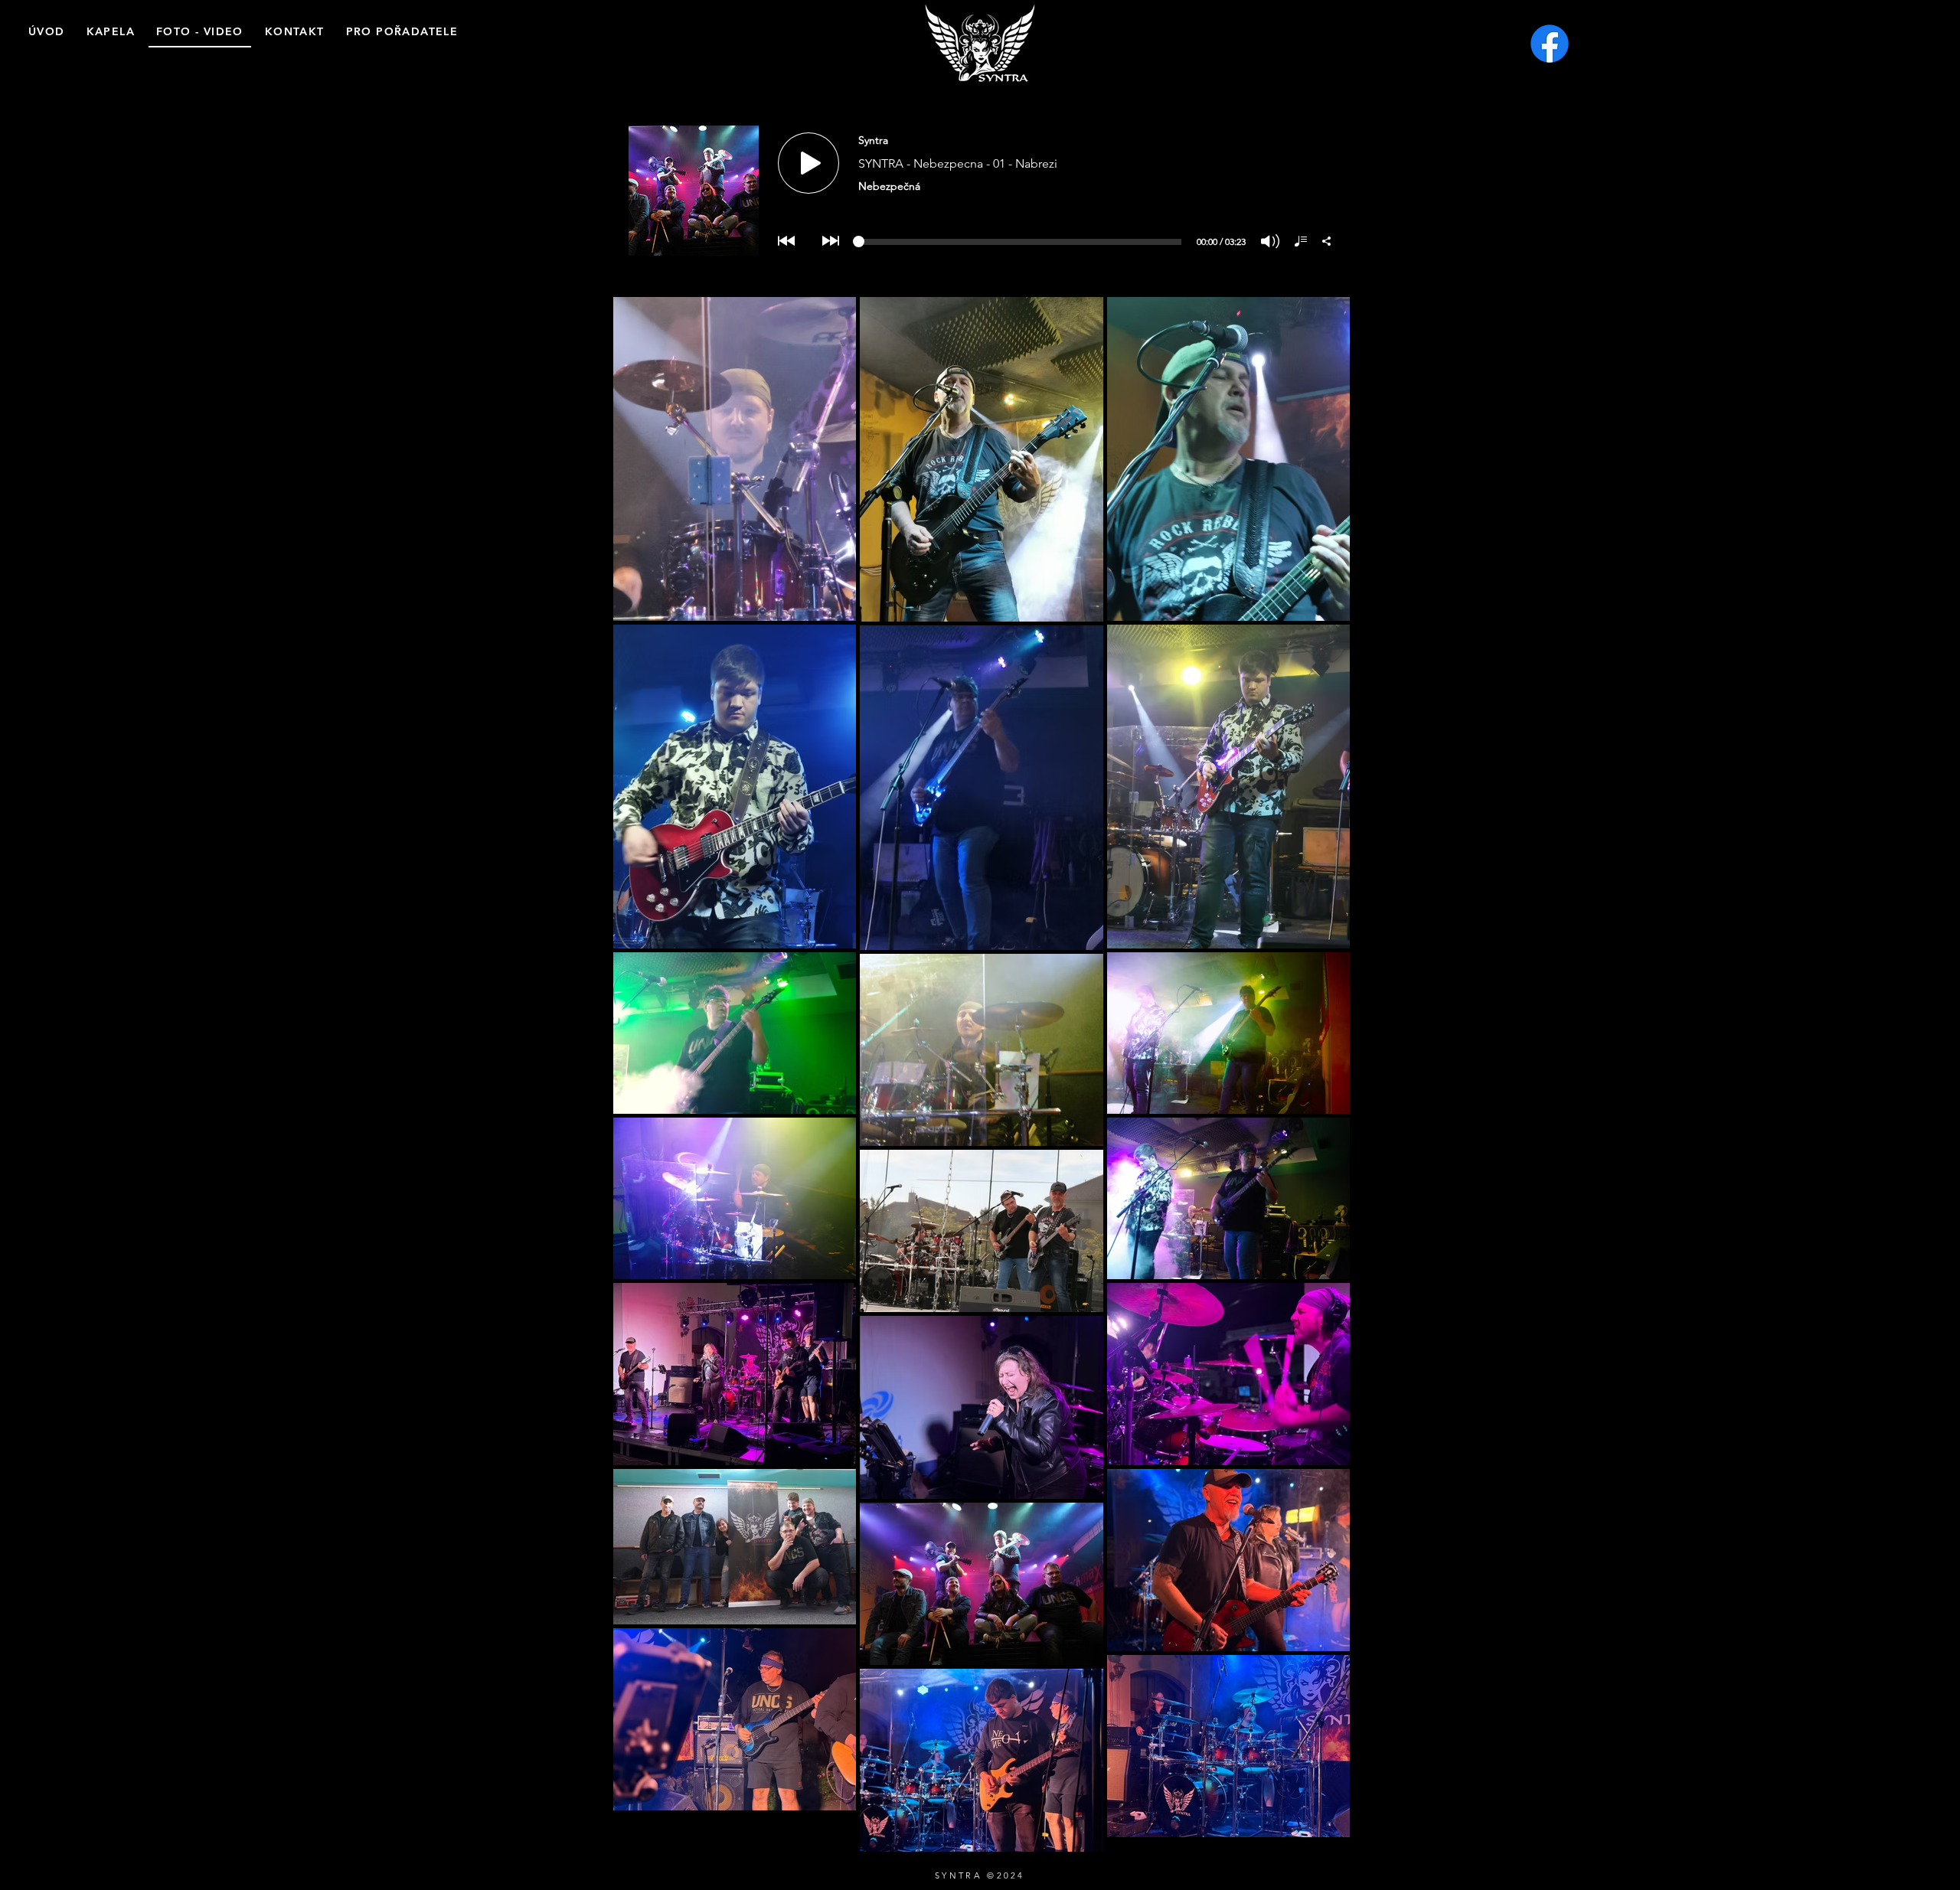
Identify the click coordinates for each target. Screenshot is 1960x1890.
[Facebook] (1550, 44)
